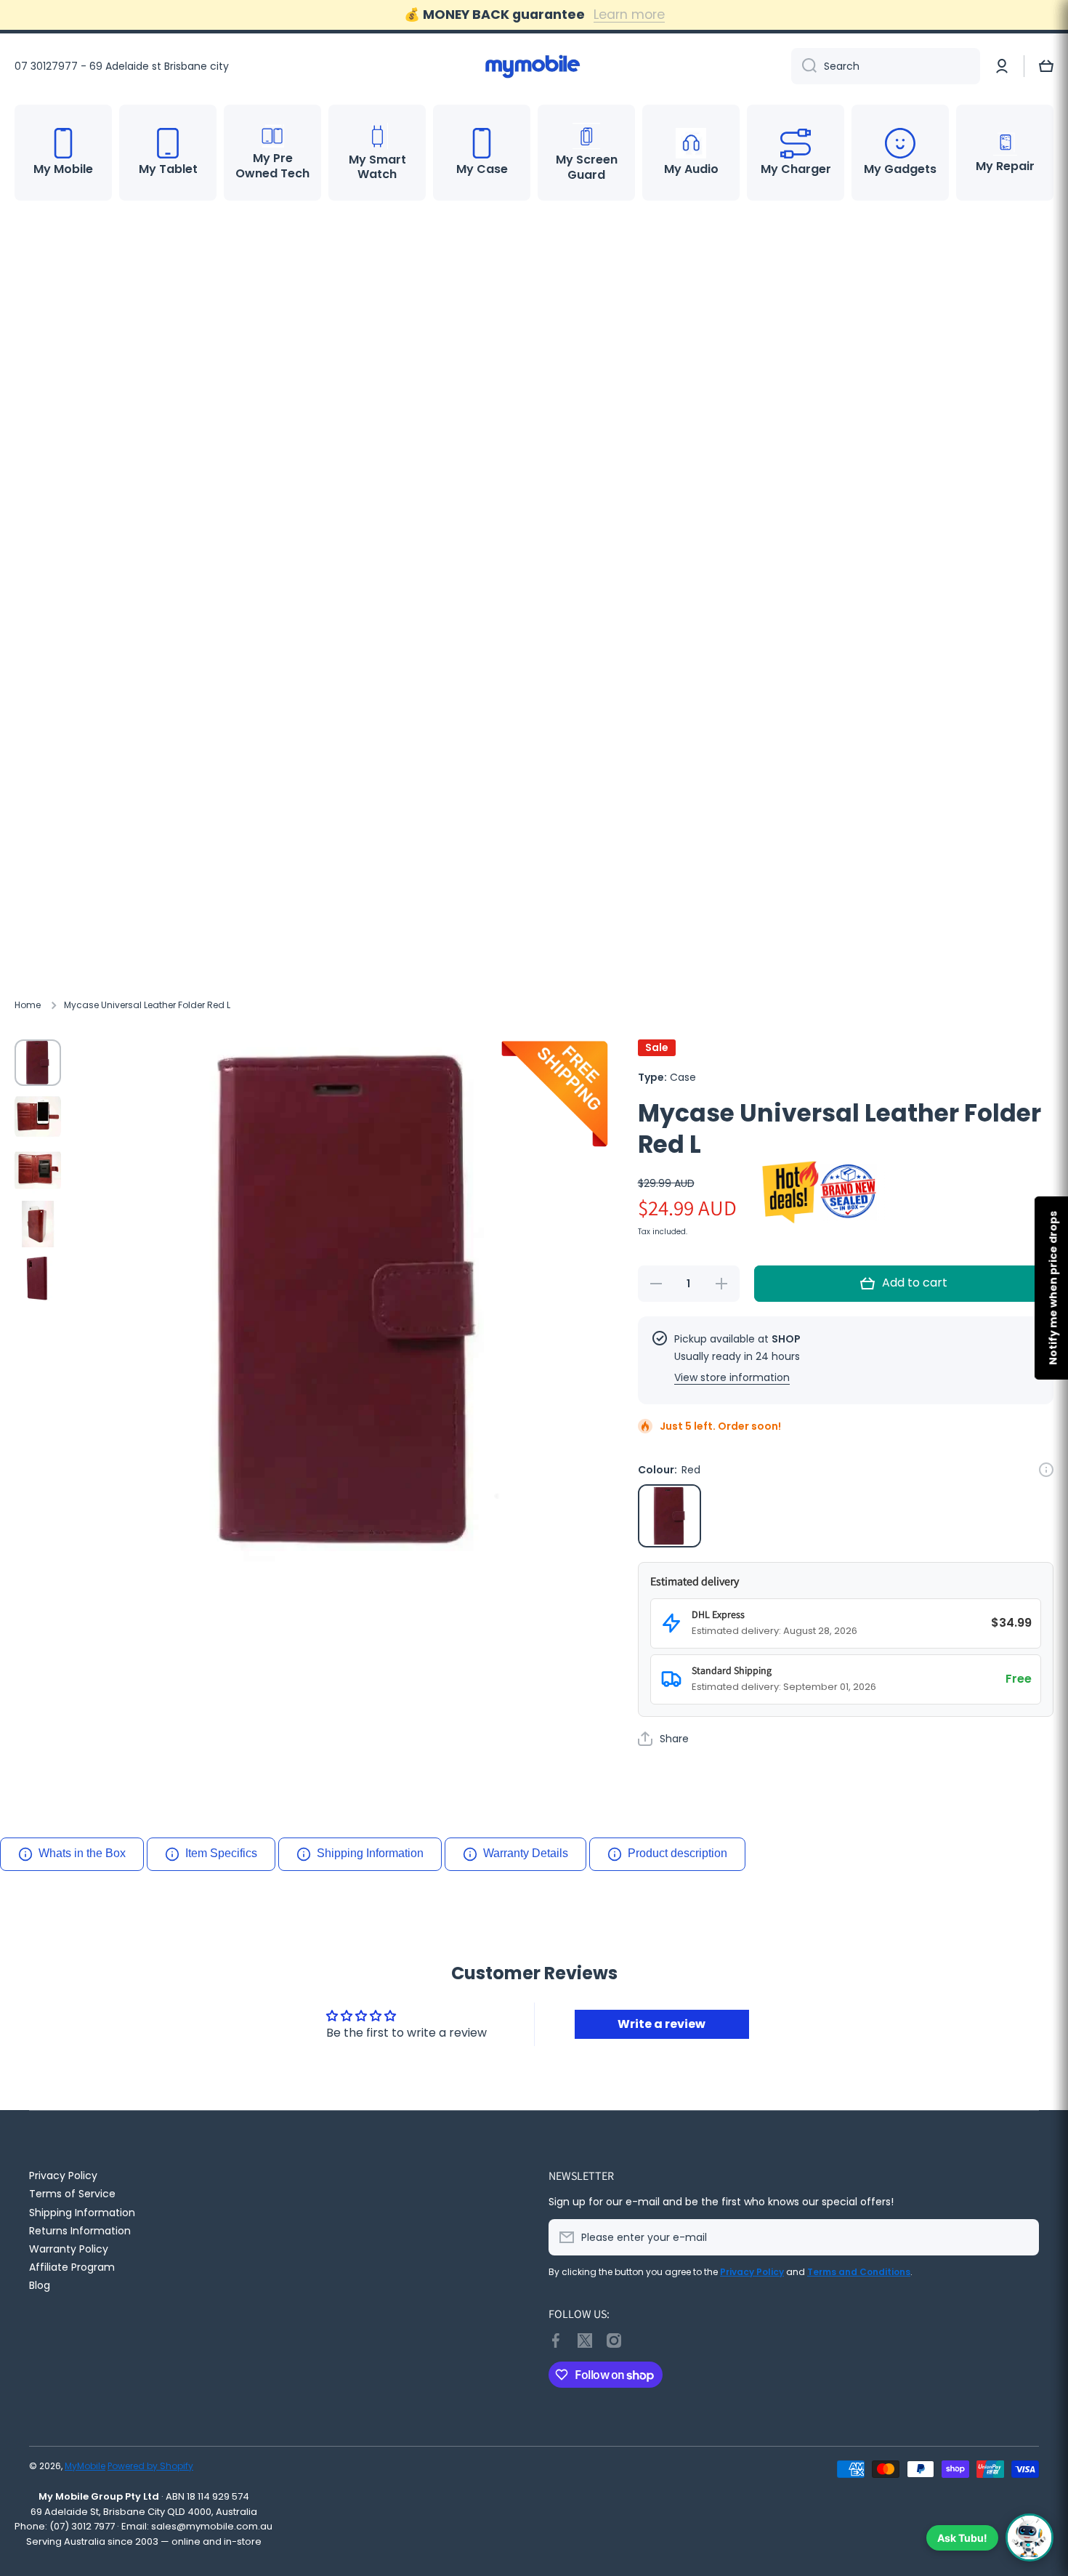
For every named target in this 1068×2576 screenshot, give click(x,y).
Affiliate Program (72, 2267)
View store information (732, 1377)
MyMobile (85, 2466)
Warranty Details (526, 1853)
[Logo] (534, 66)
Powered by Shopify (150, 2466)
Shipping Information (370, 1853)
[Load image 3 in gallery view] (38, 1170)
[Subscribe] (1021, 2237)
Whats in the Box (82, 1853)
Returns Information (80, 2230)
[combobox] (886, 66)
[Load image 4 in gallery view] (38, 1224)
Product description (677, 1853)
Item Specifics (221, 1853)
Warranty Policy (69, 2249)
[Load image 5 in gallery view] (38, 1278)
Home (28, 1005)
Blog (40, 2285)
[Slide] (1046, 1470)
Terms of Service (72, 2193)
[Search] (804, 66)
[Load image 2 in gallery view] (38, 1116)
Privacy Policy (63, 2175)
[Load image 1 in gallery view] (38, 1063)
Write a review (662, 2024)
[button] (1046, 66)
